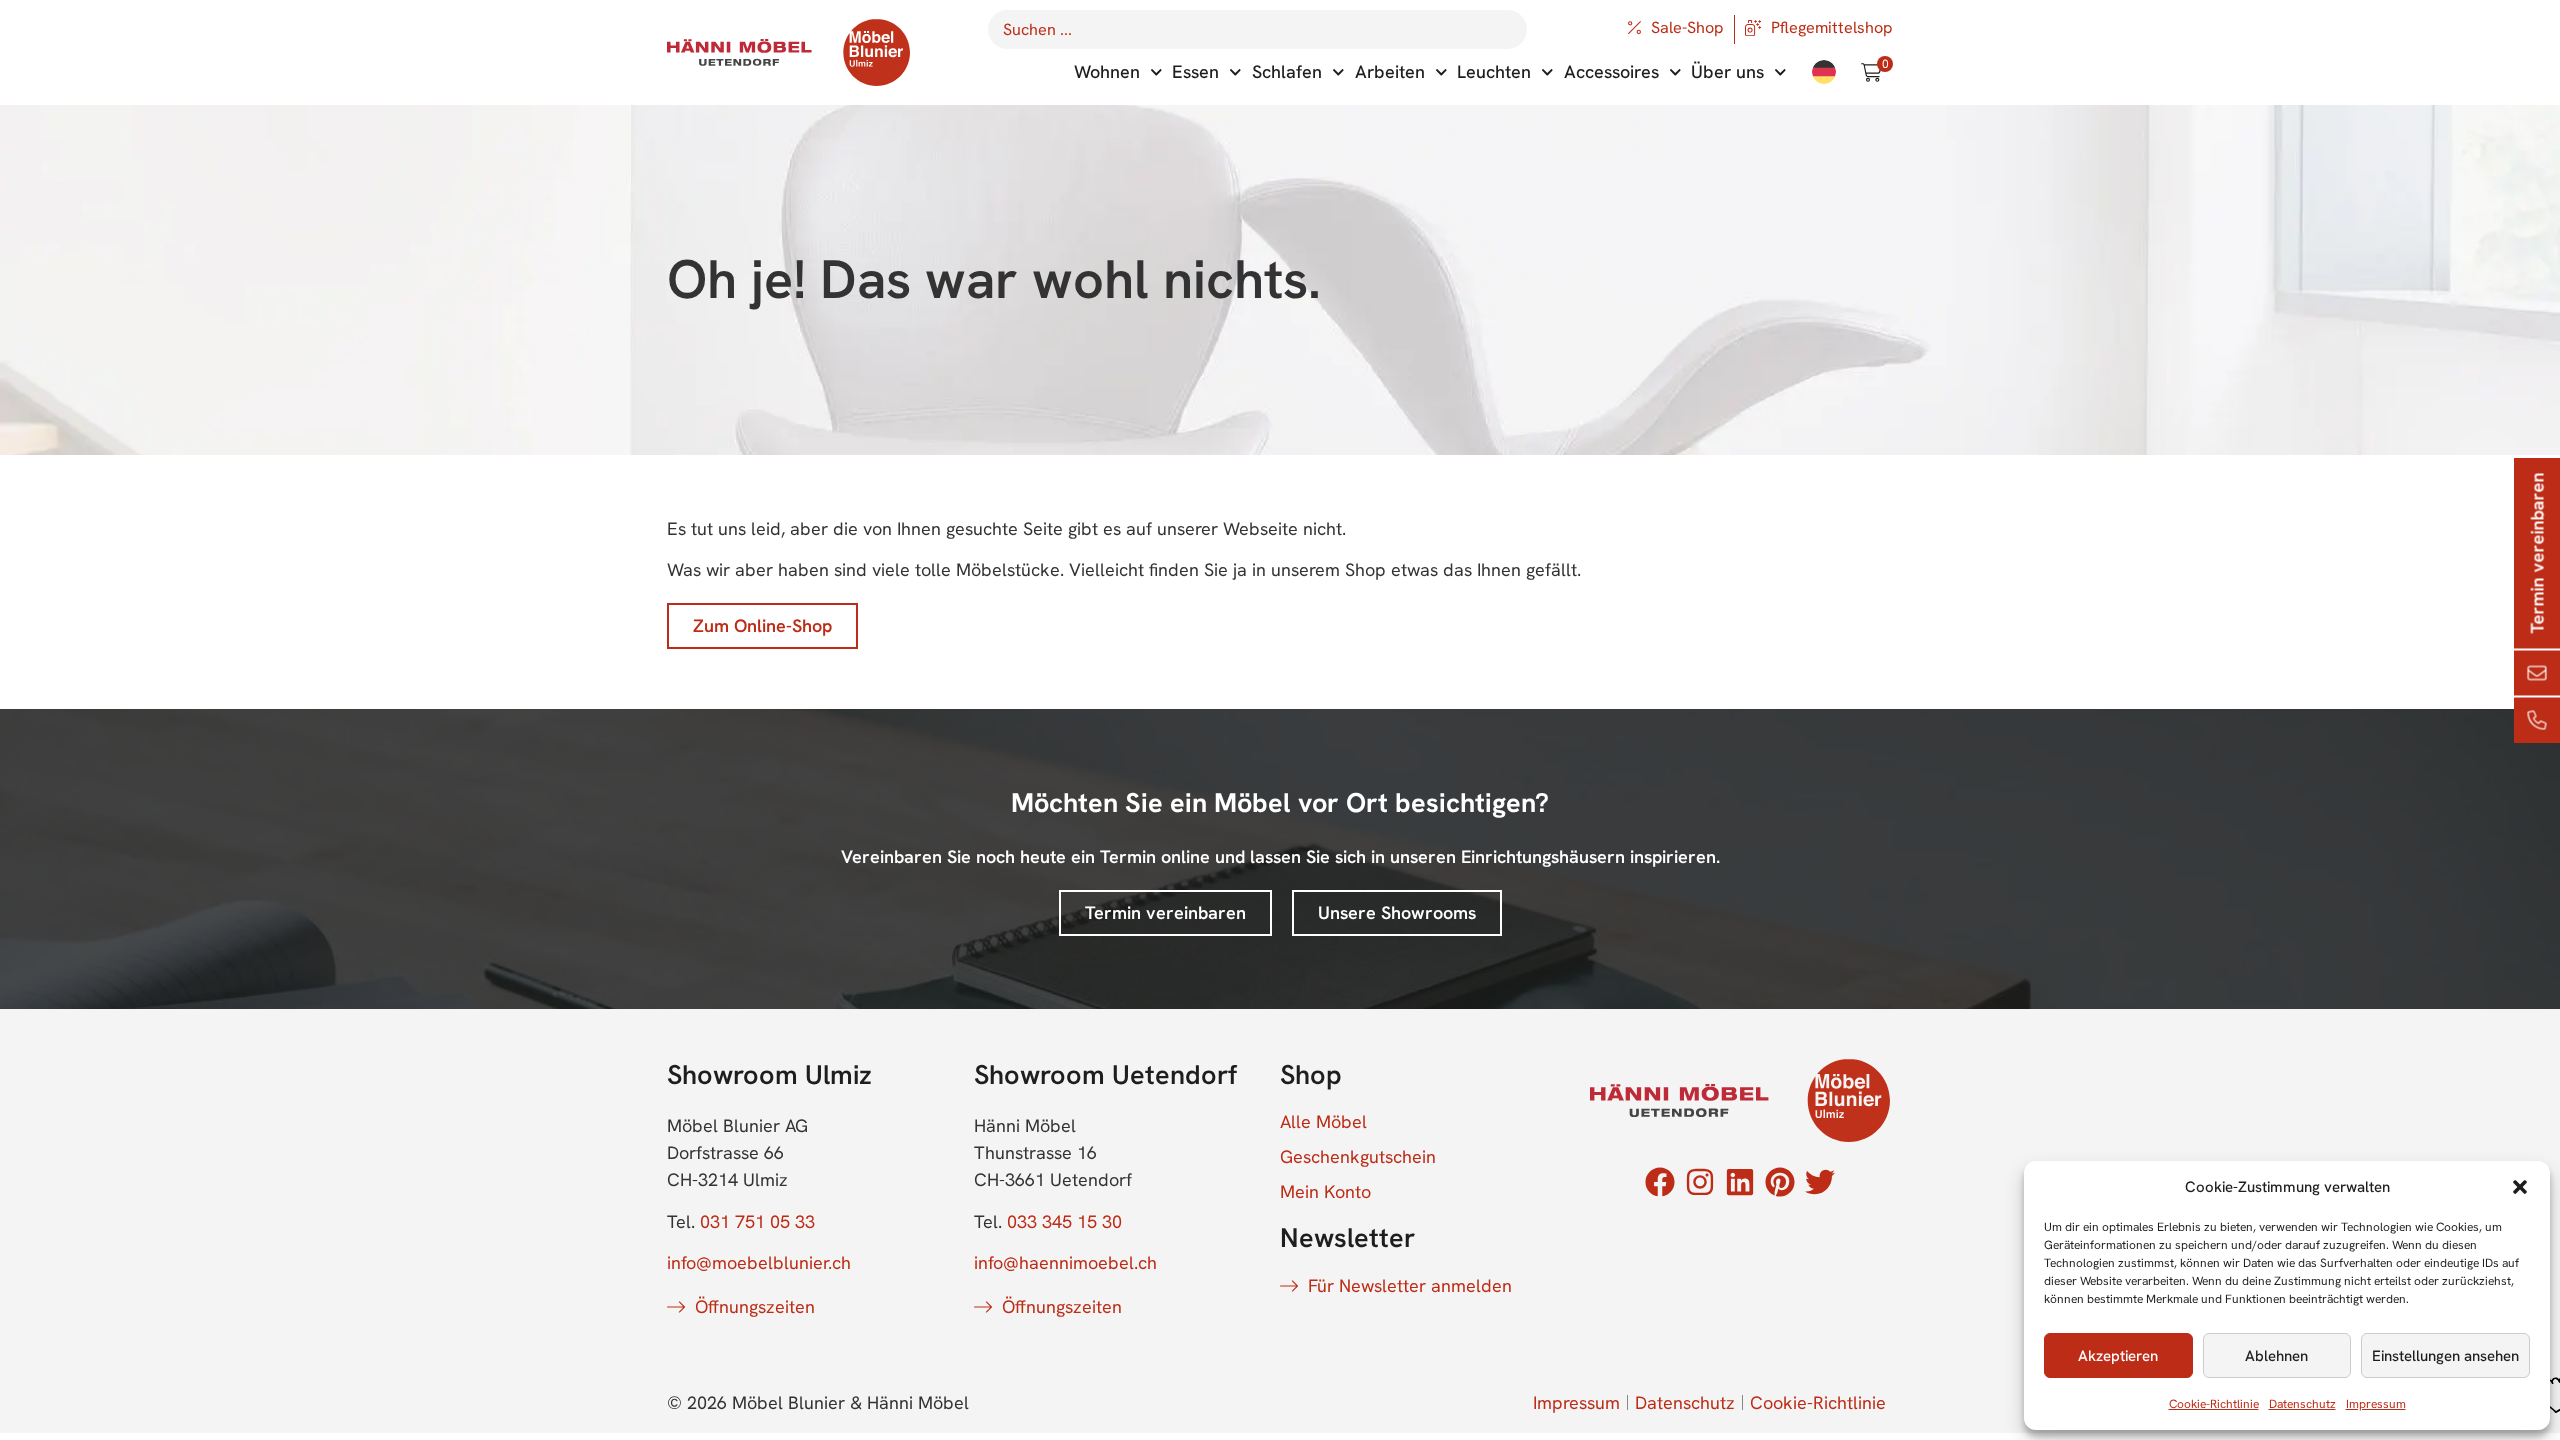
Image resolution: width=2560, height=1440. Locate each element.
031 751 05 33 (757, 1221)
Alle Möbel (1323, 1122)
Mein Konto (1325, 1192)
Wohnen (1107, 71)
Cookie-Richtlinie (2214, 1404)
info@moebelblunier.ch (759, 1262)
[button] (2520, 1187)
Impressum (2376, 1404)
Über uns (1727, 71)
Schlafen (1287, 71)
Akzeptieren (2118, 1356)
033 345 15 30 (1064, 1221)
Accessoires (1611, 71)
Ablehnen (2276, 1356)
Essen (1195, 71)
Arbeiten (1390, 71)
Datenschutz (2302, 1404)
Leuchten (1494, 71)
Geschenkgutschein (1358, 1157)
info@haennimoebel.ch (1065, 1262)
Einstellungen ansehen (2445, 1356)
